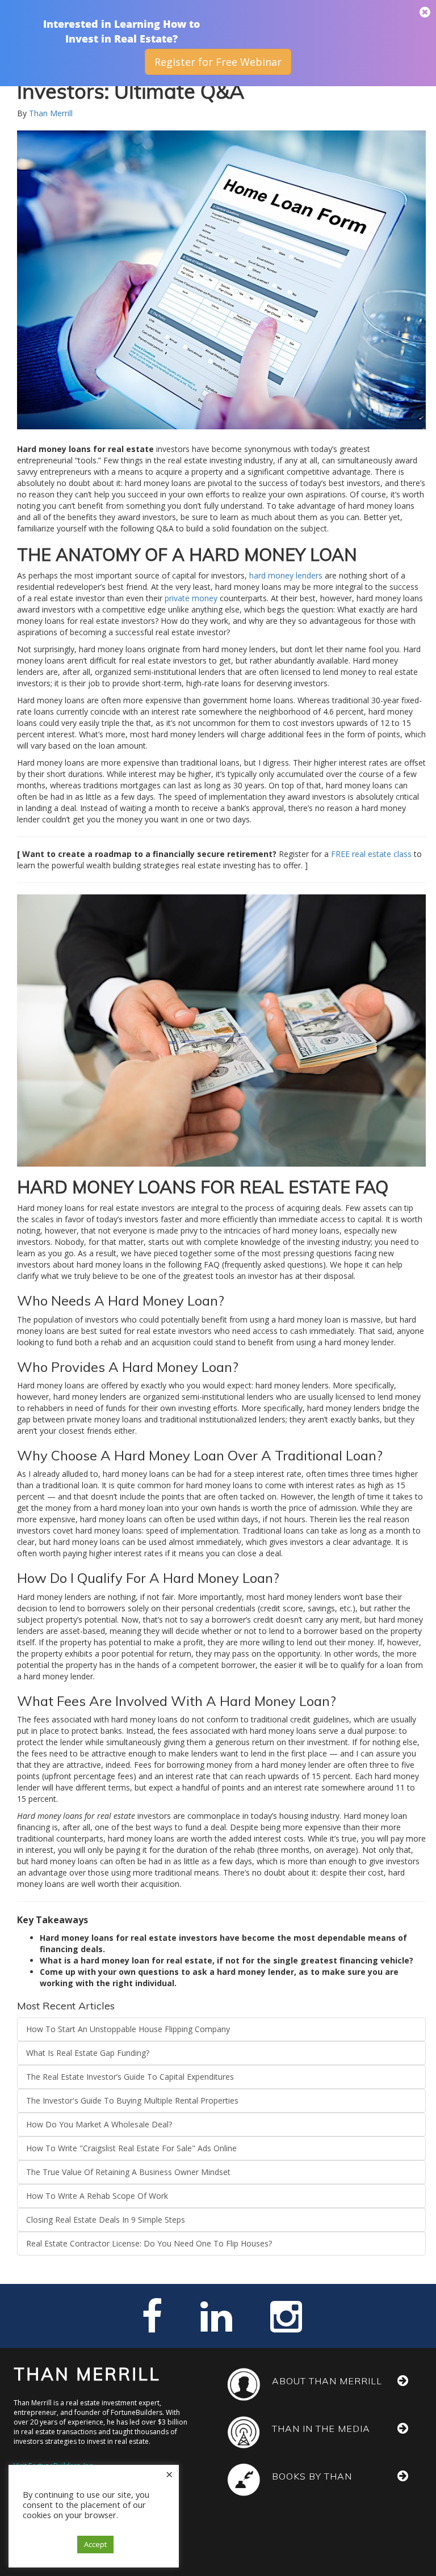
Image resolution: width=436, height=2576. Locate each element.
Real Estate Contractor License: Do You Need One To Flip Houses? (149, 2243)
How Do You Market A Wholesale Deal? (99, 2124)
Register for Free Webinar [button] (218, 62)
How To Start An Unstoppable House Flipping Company (128, 2029)
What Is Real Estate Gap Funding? (88, 2053)
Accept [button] (95, 2544)
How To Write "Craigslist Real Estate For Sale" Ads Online (131, 2148)
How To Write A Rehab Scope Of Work (97, 2196)
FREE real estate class (372, 854)
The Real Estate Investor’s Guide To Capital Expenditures (130, 2077)
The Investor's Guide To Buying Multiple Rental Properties (132, 2100)
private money (191, 598)
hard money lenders (286, 575)
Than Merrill (51, 113)
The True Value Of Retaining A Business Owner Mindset (128, 2172)
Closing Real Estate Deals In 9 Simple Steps (106, 2220)
